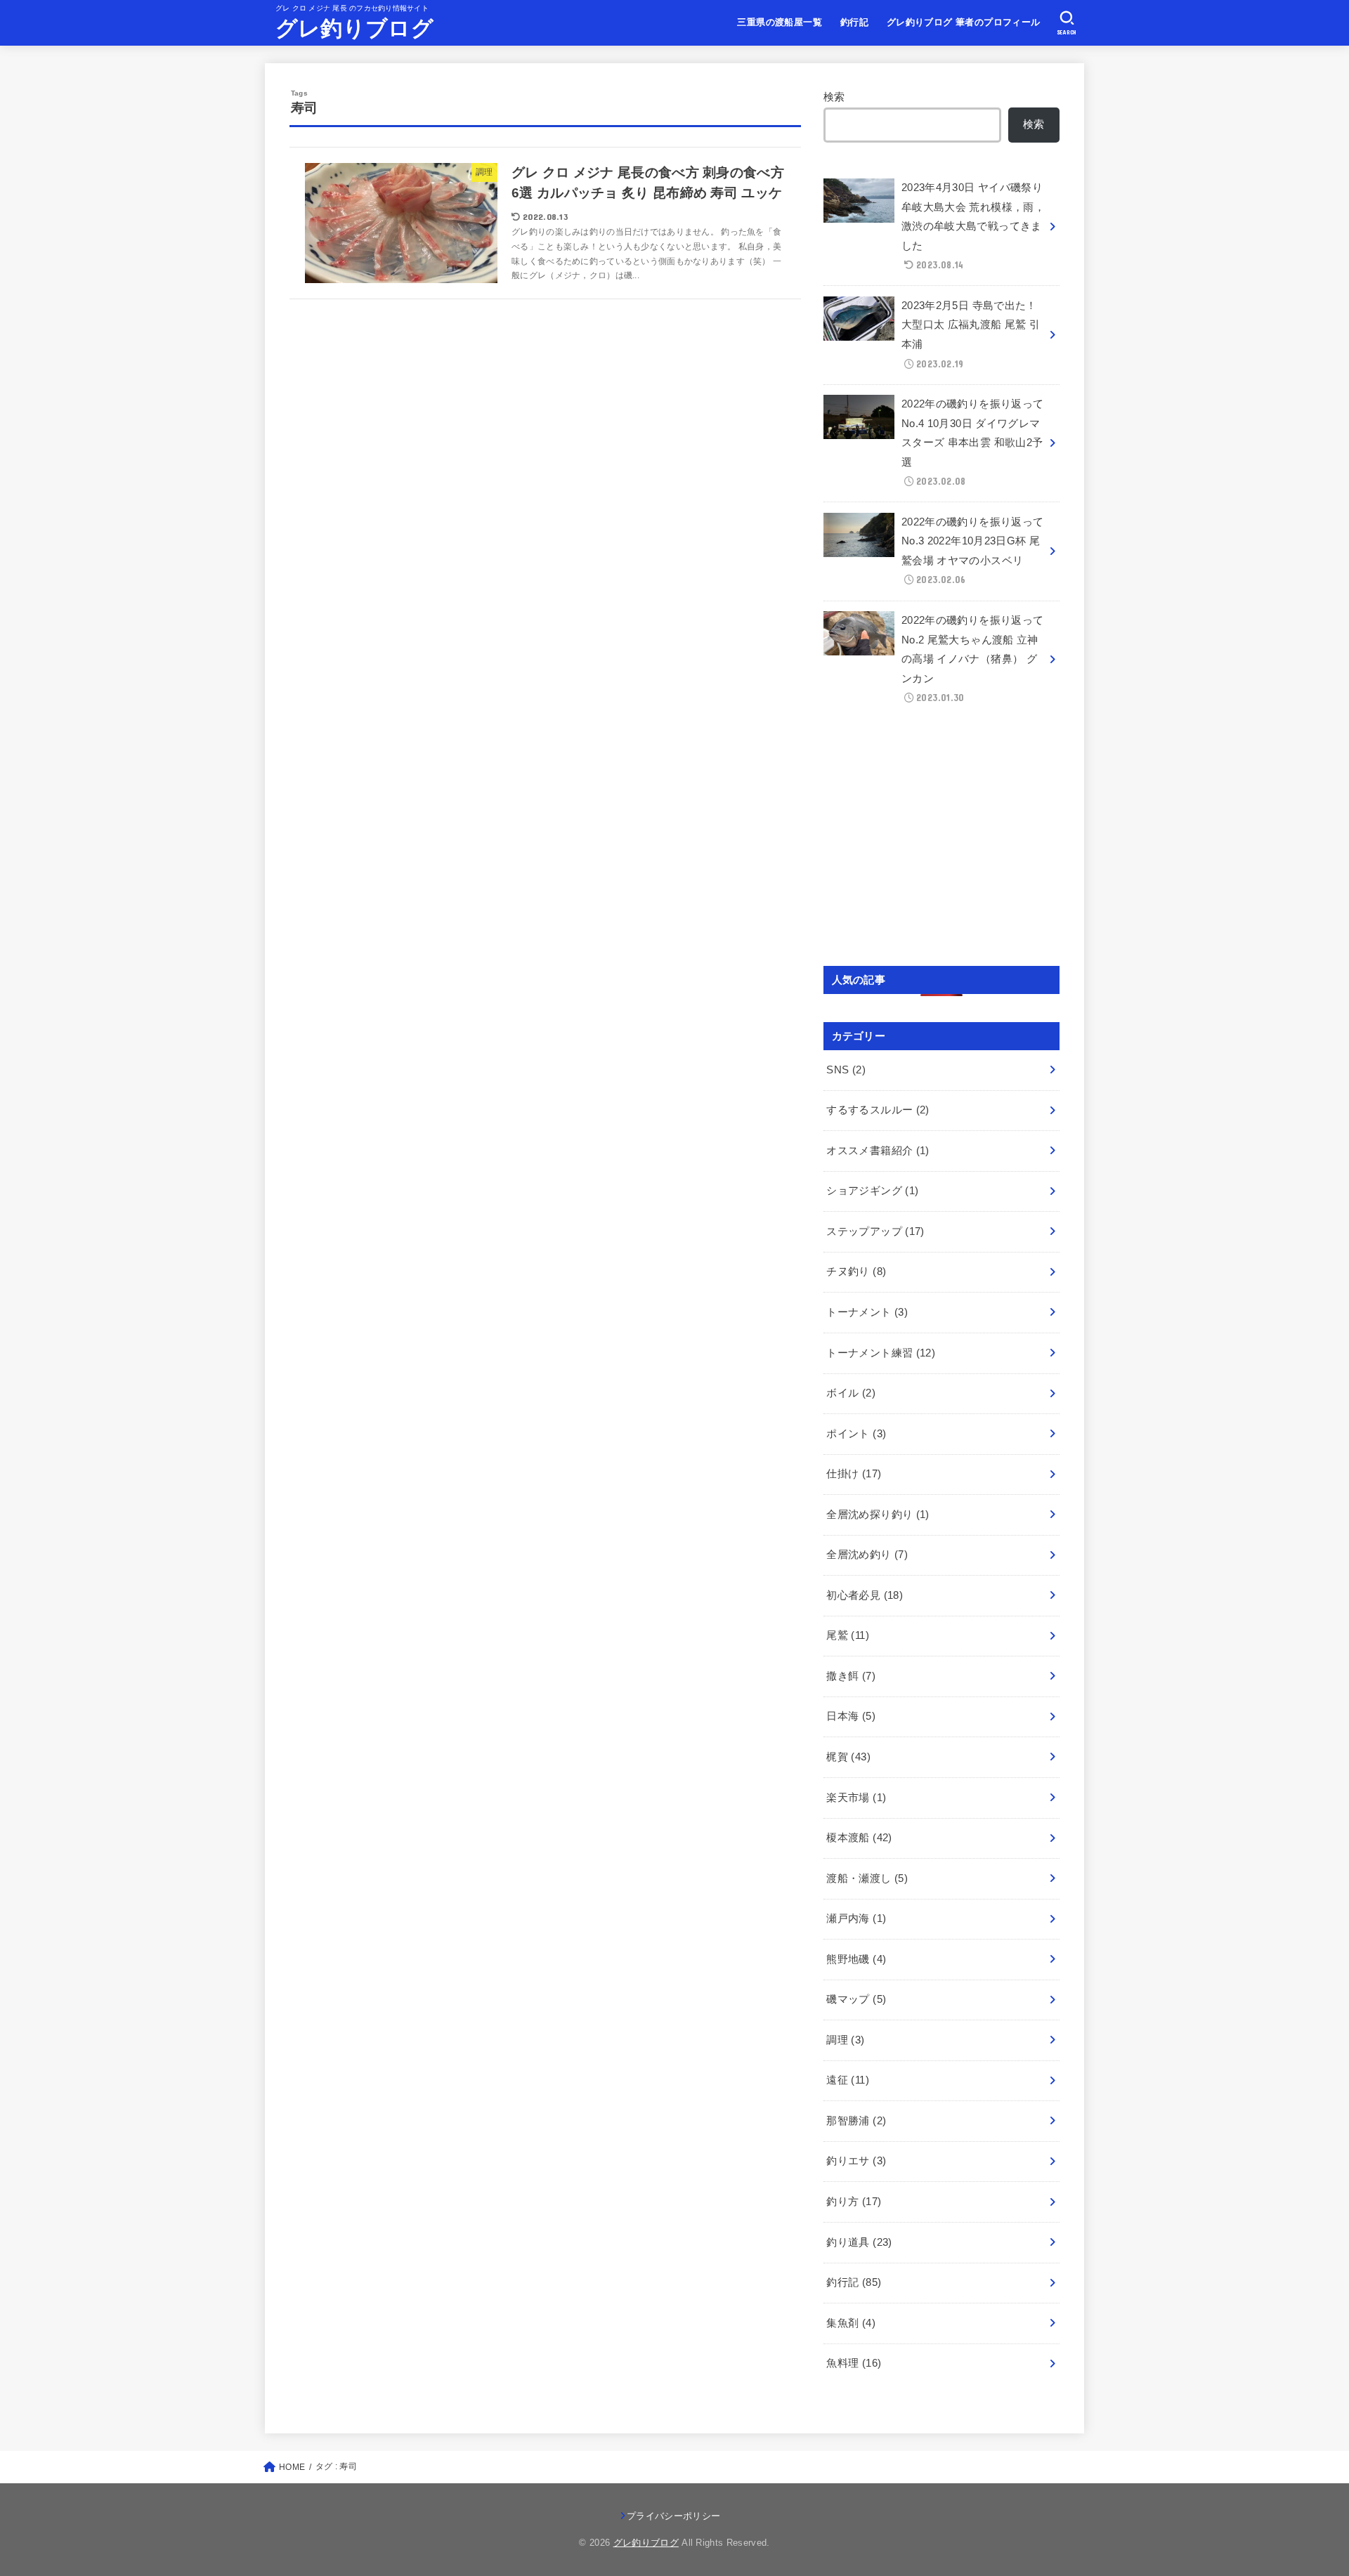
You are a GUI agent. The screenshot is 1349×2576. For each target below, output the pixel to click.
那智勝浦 (856, 2121)
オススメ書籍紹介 (878, 1151)
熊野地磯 (856, 1959)
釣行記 (854, 22)
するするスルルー (878, 1110)
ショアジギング (872, 1191)
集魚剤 (851, 2323)
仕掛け (854, 1474)
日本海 (851, 1716)
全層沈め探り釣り (878, 1515)
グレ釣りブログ (354, 28)
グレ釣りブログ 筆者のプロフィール (964, 22)
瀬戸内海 (856, 1918)
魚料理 (854, 2363)
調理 (845, 2040)
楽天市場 (856, 1798)
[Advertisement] (941, 842)
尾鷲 (848, 1635)
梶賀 (848, 1757)
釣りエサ (856, 2161)
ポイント (856, 1434)
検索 (834, 97)
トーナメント (867, 1312)
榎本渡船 (859, 1838)
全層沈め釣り (867, 1555)
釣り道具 (859, 2242)
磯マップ (856, 1999)
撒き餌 (851, 1676)
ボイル (851, 1393)
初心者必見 (865, 1595)
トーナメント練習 (881, 1353)
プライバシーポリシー (673, 2516)
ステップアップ (875, 1231)
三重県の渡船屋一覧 (780, 22)
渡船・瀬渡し (867, 1878)
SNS (846, 1070)
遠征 (848, 2080)
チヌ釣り (856, 1271)
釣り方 (854, 2202)
